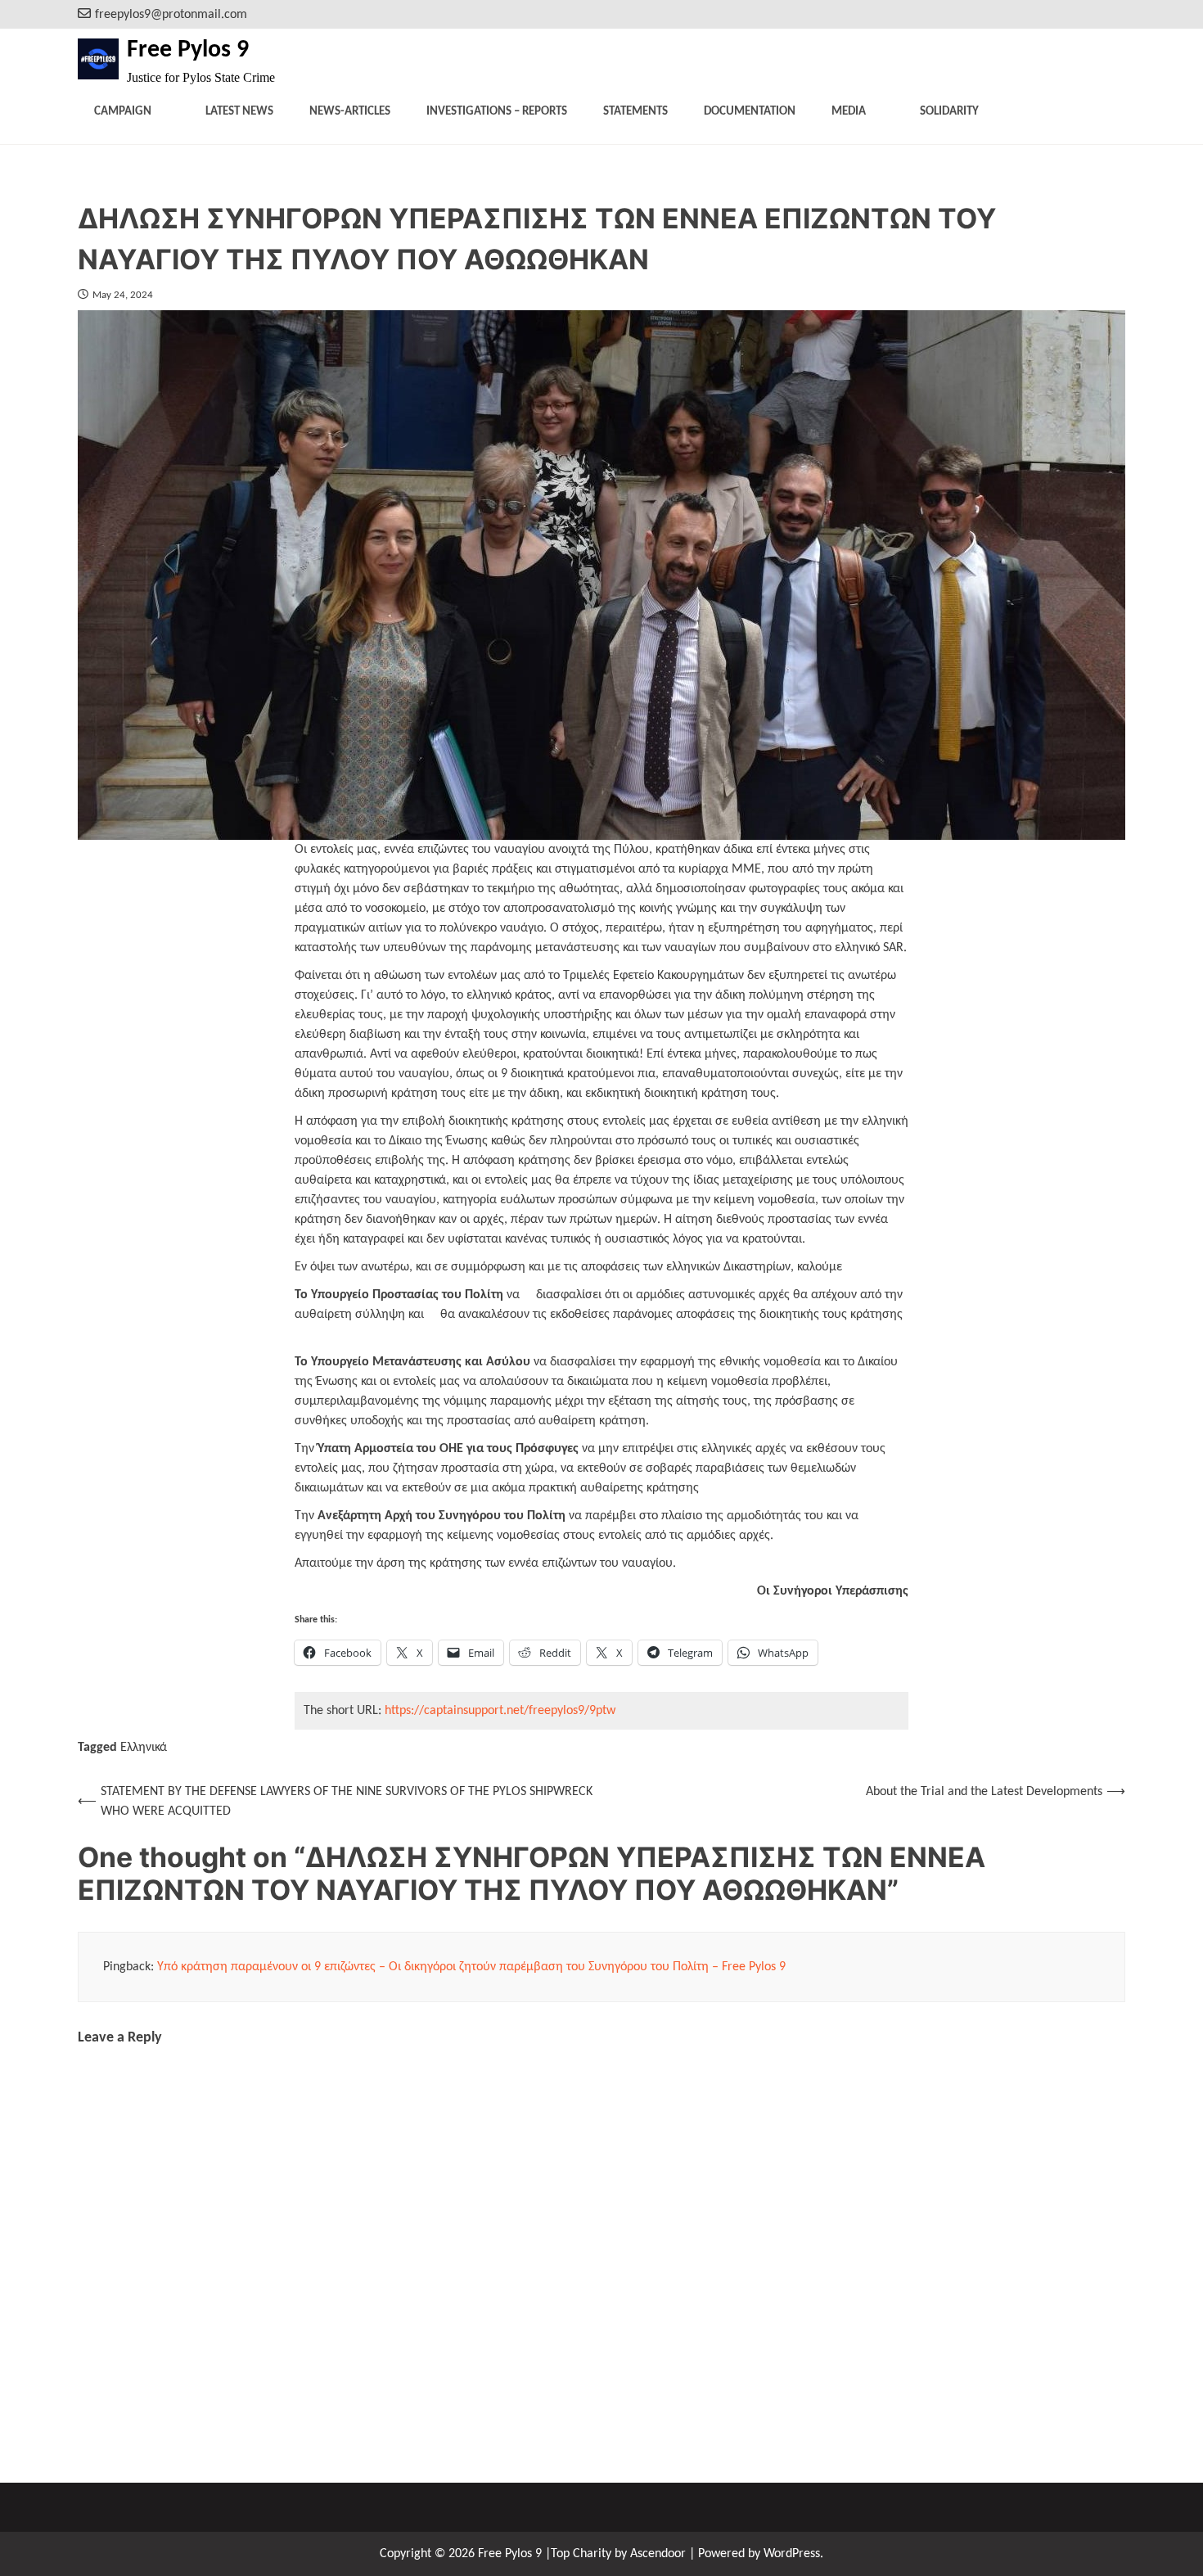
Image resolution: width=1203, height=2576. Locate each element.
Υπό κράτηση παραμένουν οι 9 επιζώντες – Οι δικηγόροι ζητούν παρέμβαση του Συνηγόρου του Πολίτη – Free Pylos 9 (471, 1967)
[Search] (1115, 14)
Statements (635, 112)
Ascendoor (658, 2554)
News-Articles (350, 112)
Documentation (750, 112)
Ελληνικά (144, 1748)
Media (849, 112)
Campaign (123, 112)
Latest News (239, 112)
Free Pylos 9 (188, 50)
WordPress (792, 2554)
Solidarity (949, 112)
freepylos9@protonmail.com (171, 15)
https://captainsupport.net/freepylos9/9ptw (500, 1711)
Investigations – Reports (497, 112)
